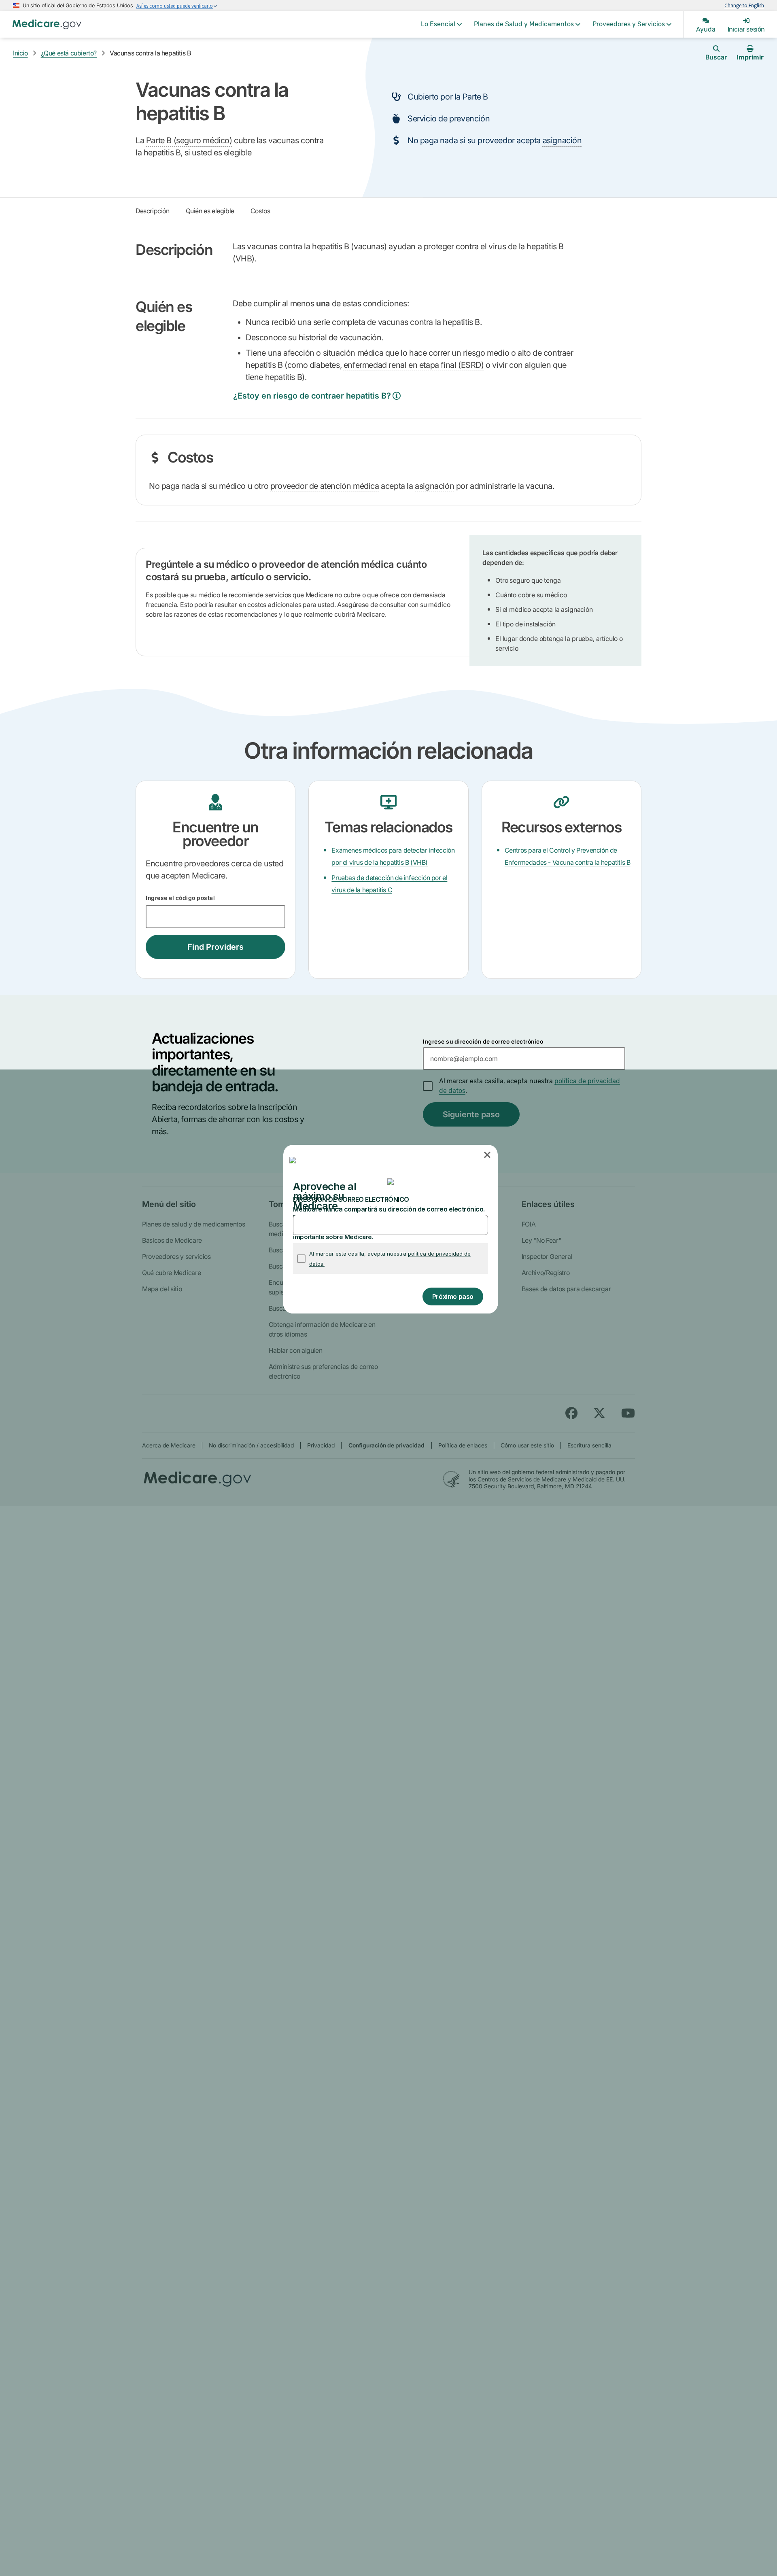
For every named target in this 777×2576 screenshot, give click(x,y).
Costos (260, 211)
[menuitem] (441, 24)
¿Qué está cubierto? (69, 53)
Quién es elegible (210, 211)
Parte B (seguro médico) (189, 140)
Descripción (153, 211)
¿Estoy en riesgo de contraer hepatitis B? (312, 396)
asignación (562, 140)
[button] (488, 1155)
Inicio (20, 53)
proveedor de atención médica (325, 486)
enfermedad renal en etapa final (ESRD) (414, 365)
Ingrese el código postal (180, 898)
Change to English (744, 5)
